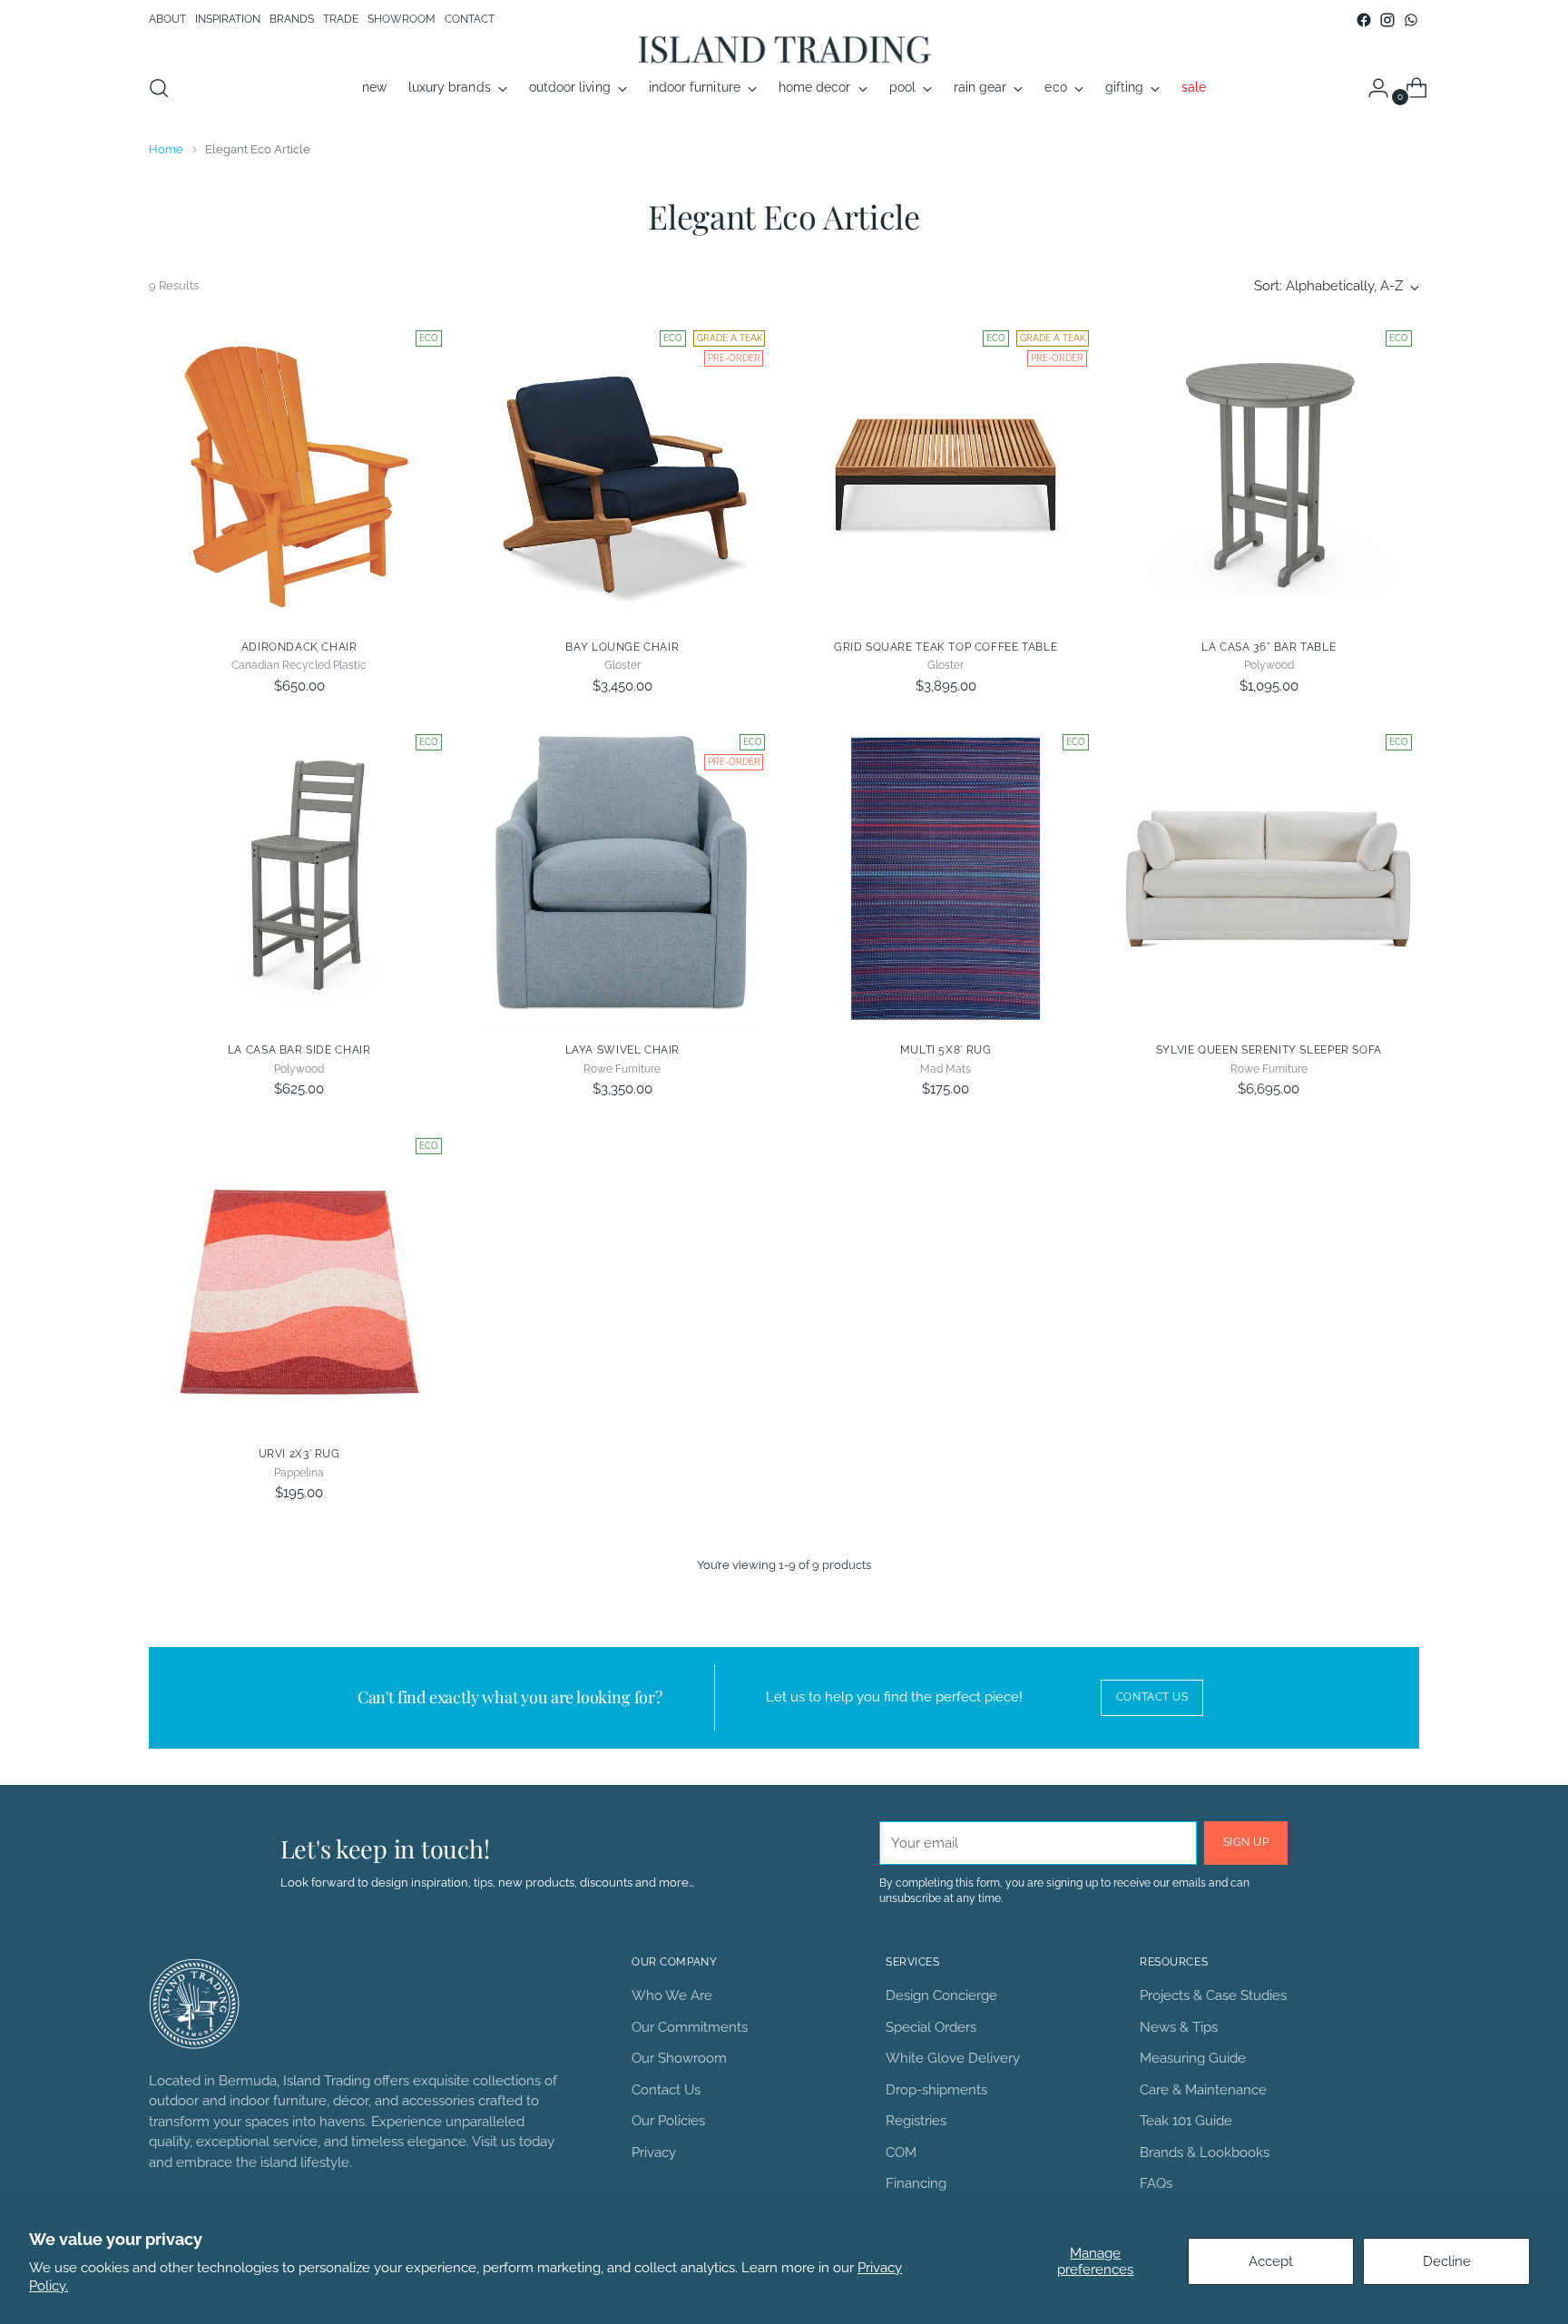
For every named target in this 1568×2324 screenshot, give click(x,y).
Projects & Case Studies (1213, 1996)
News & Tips (1179, 2027)
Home (166, 149)
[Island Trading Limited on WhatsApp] (1411, 20)
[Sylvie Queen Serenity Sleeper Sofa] (1269, 877)
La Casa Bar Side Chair (299, 1049)
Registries (916, 2121)
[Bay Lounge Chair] (622, 473)
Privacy (654, 2152)
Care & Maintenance (1203, 2090)
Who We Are (672, 1996)
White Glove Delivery (953, 2058)
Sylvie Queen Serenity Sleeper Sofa (1269, 1049)
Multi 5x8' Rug (946, 1049)
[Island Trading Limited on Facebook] (1364, 20)
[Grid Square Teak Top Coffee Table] (945, 473)
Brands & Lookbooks (1205, 2152)
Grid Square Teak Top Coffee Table (946, 647)
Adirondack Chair (299, 647)
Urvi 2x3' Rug (299, 1453)
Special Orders (931, 2027)
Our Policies (668, 2121)
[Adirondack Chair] (299, 473)
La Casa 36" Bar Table (1269, 647)
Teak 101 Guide (1186, 2121)
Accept (1271, 2261)
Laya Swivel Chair (622, 1049)
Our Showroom (679, 2058)
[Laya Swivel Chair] (622, 877)
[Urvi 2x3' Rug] (299, 1281)
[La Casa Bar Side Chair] (299, 877)
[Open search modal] (159, 88)
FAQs (1156, 2183)
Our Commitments (690, 2027)
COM (901, 2152)
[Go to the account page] (1371, 88)
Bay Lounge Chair (622, 647)
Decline (1447, 2261)
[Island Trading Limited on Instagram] (1387, 20)
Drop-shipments (936, 2090)
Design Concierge (941, 1996)
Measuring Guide (1193, 2058)
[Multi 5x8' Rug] (945, 877)
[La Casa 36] (1269, 473)
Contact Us (666, 2090)
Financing (916, 2183)
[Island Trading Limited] (784, 49)
